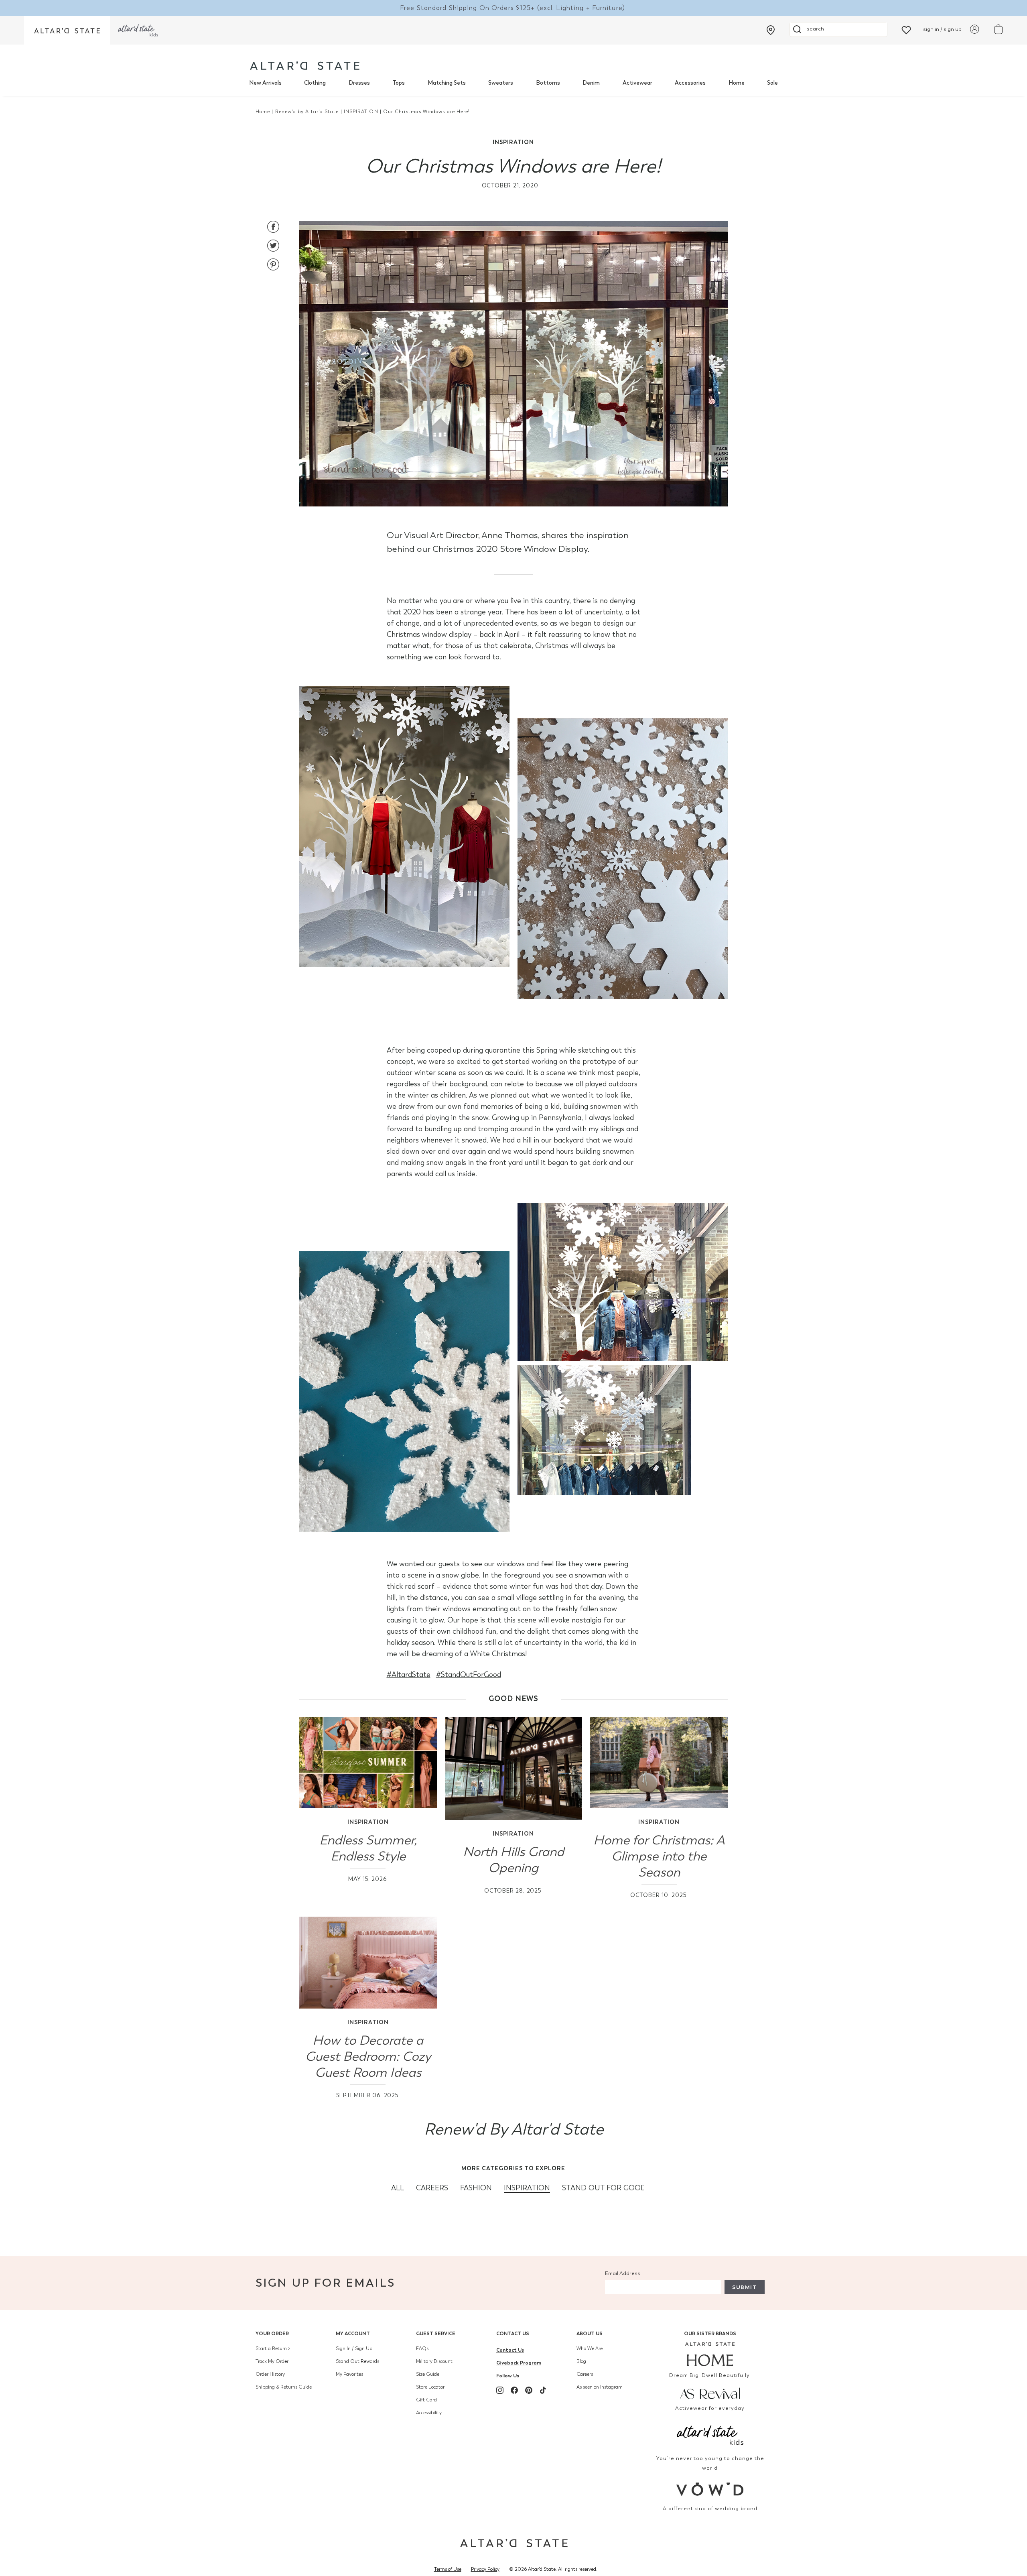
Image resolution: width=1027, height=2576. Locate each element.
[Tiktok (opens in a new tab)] (543, 2390)
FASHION (476, 2188)
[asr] (710, 2393)
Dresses (359, 83)
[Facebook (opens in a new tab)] (514, 2390)
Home (737, 83)
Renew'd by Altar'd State (307, 112)
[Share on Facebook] (273, 228)
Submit (745, 2287)
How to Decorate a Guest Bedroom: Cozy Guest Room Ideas (368, 2057)
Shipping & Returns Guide (284, 2387)
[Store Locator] (771, 30)
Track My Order (272, 2361)
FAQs (422, 2348)
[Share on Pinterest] (273, 265)
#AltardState (409, 1675)
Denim (591, 83)
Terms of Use (448, 2569)
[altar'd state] (305, 66)
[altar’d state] (67, 30)
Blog (581, 2361)
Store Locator (430, 2387)
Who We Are (590, 2348)
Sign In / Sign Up (354, 2348)
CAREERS (432, 2188)
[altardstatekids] (138, 30)
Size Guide (428, 2374)
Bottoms (548, 83)
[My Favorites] (906, 29)
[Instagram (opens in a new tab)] (500, 2390)
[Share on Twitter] (273, 247)
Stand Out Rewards (357, 2361)
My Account (353, 2333)
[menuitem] (265, 83)
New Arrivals (265, 83)
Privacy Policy (485, 2569)
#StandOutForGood (469, 1675)
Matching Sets (447, 83)
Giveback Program (519, 2363)
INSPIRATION (361, 112)
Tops (399, 83)
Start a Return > (273, 2348)
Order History (270, 2374)
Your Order (272, 2333)
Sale (772, 83)
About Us (590, 2333)
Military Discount (434, 2361)
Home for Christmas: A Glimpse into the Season (659, 1856)
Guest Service (436, 2333)
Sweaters (501, 83)
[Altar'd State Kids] (710, 2434)
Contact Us (513, 2333)
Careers (585, 2374)
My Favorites (349, 2374)
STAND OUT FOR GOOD (604, 2188)
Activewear (637, 83)
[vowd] (710, 2489)
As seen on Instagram (600, 2387)
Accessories (690, 83)
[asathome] (710, 2354)
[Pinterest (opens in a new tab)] (529, 2390)
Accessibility (429, 2413)
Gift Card (426, 2400)
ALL (398, 2188)
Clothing (315, 83)
